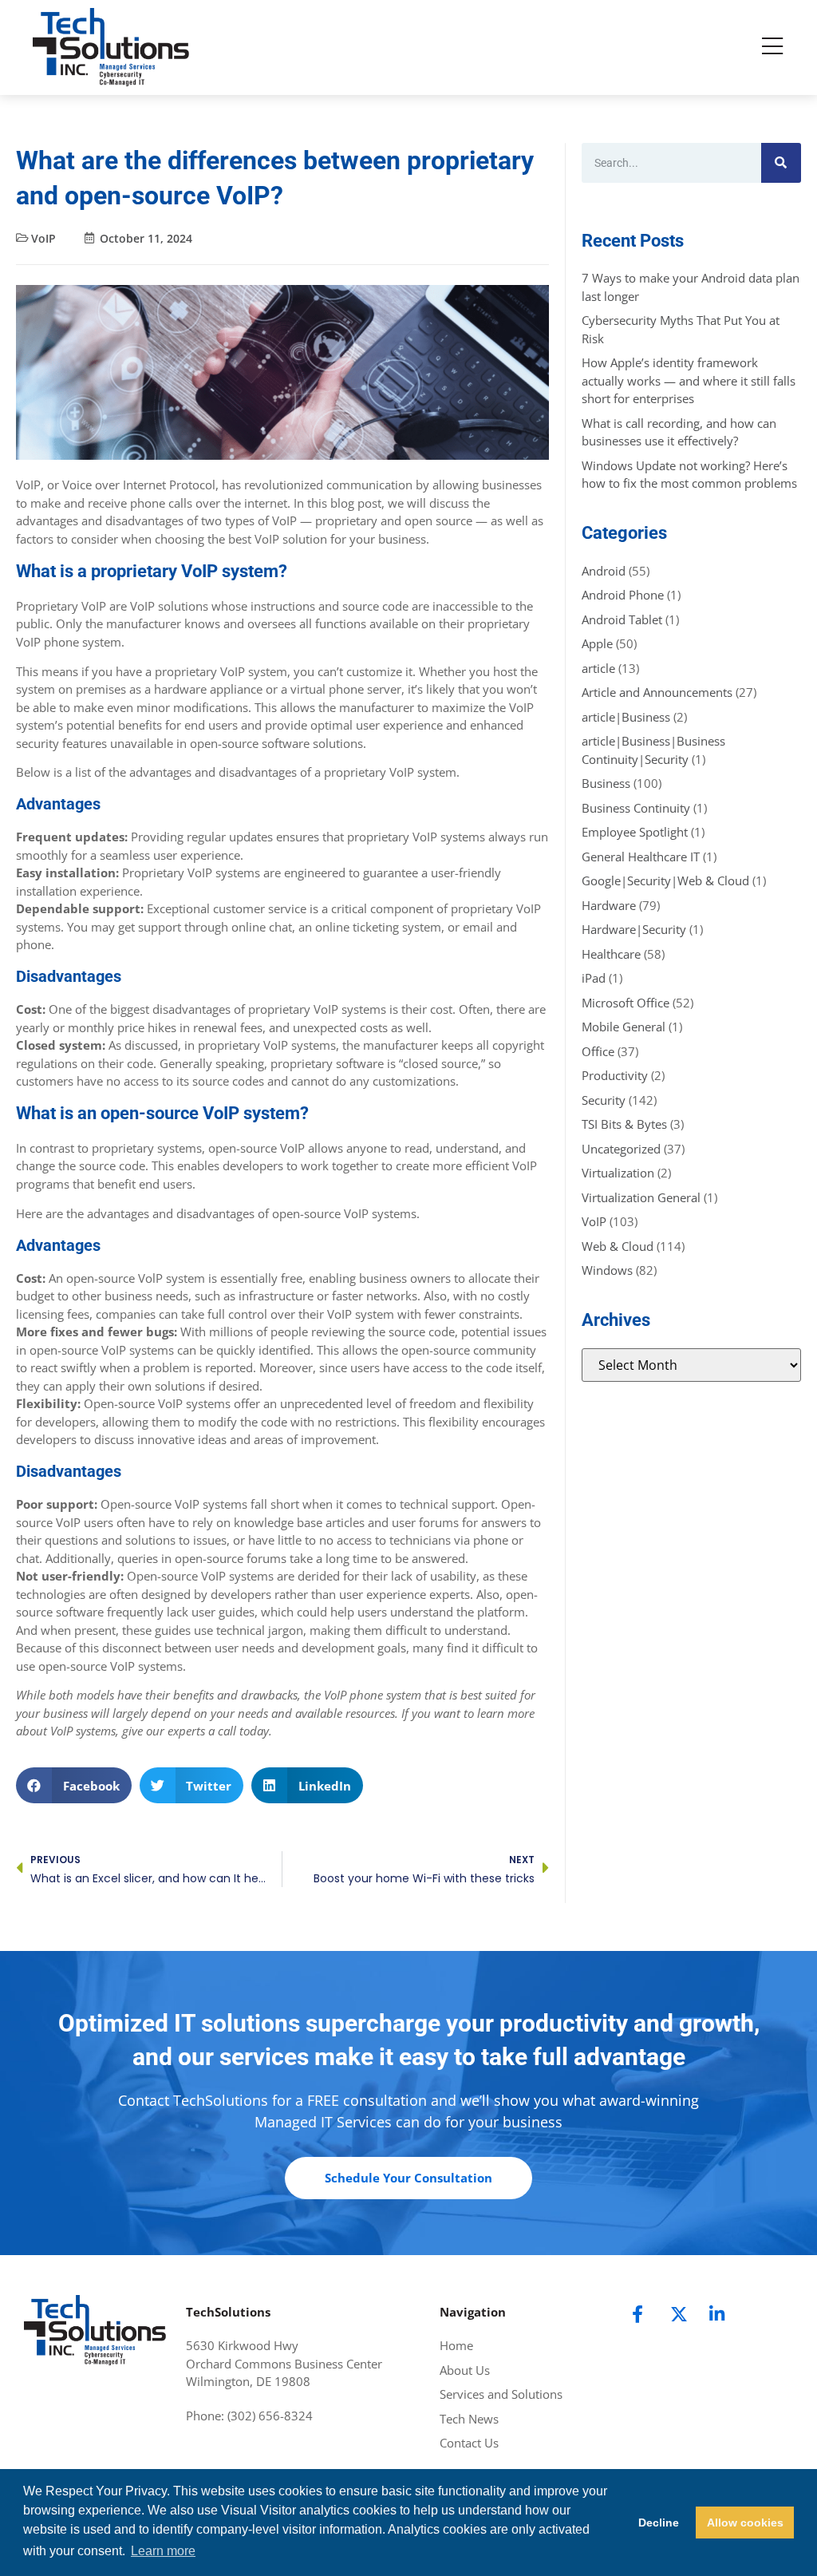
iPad (594, 978)
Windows (607, 1270)
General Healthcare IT (641, 857)
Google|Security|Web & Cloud (665, 880)
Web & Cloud (618, 1246)
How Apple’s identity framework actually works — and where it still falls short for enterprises (689, 380)
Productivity (615, 1075)
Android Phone (623, 595)
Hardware (609, 905)
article (598, 668)
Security (604, 1100)
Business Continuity (636, 808)
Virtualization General (641, 1197)
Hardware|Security (634, 929)
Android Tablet (622, 619)
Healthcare (611, 954)
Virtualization (618, 1173)
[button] (74, 1785)
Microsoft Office (626, 1003)
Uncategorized (621, 1149)
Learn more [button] (163, 2551)
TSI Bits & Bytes (624, 1124)
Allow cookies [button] (745, 2523)
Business (606, 783)
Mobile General (624, 1027)
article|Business (626, 717)
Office (598, 1051)
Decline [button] (659, 2523)
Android (604, 571)
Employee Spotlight (635, 832)
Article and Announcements (657, 692)
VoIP (43, 238)
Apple (597, 643)
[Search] (781, 163)
